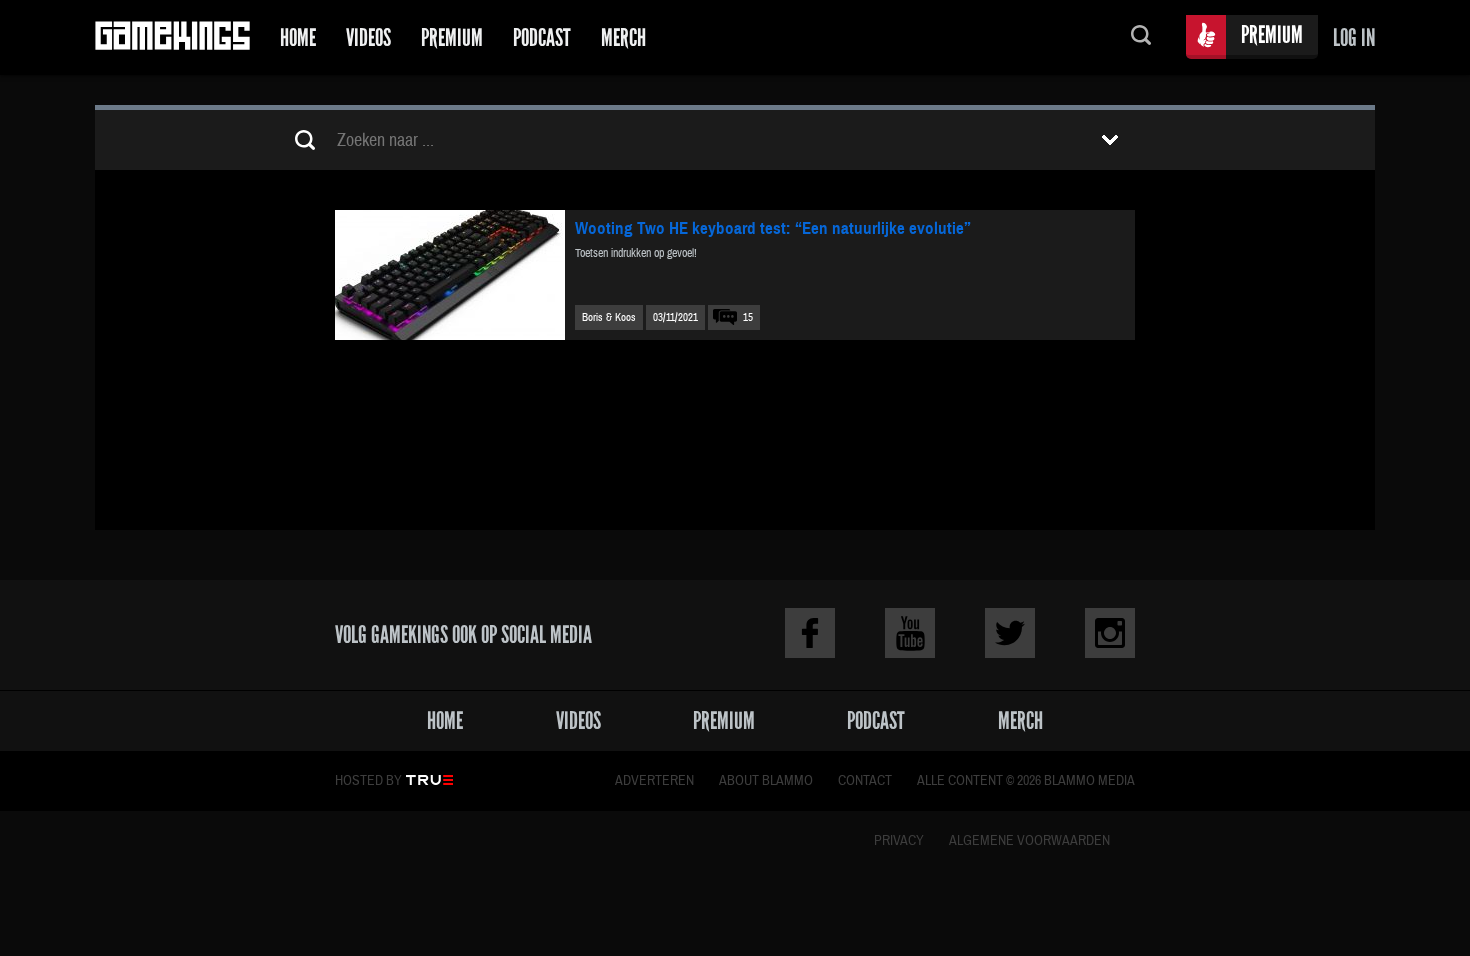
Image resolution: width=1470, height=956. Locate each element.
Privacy (899, 841)
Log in (1354, 37)
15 (748, 317)
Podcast (542, 37)
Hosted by (368, 781)
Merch (623, 37)
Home (298, 37)
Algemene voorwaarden (1029, 841)
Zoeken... (1141, 37)
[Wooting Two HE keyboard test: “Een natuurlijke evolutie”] (450, 275)
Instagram (1110, 633)
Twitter (1010, 633)
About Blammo (766, 781)
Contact (865, 781)
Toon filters (1110, 140)
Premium (452, 37)
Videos (368, 37)
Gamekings (172, 37)
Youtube (910, 633)
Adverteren (654, 781)
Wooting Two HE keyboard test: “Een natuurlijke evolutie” (773, 228)
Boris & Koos (609, 317)
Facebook (810, 633)
